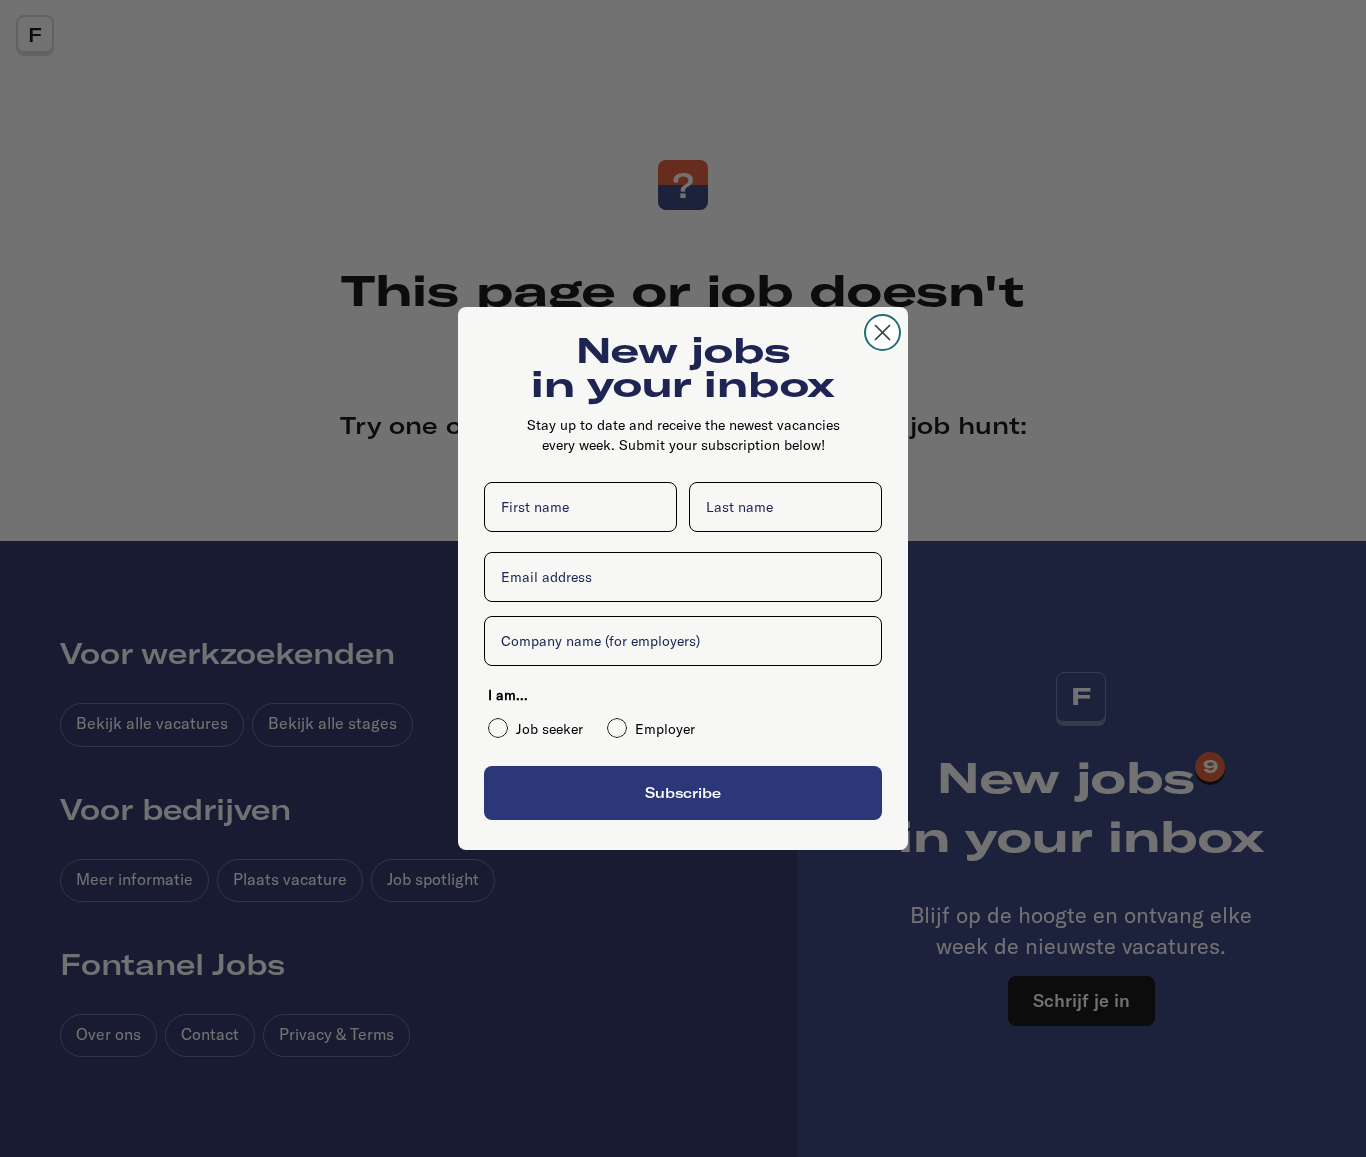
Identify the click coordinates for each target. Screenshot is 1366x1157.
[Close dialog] (882, 332)
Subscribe (683, 792)
